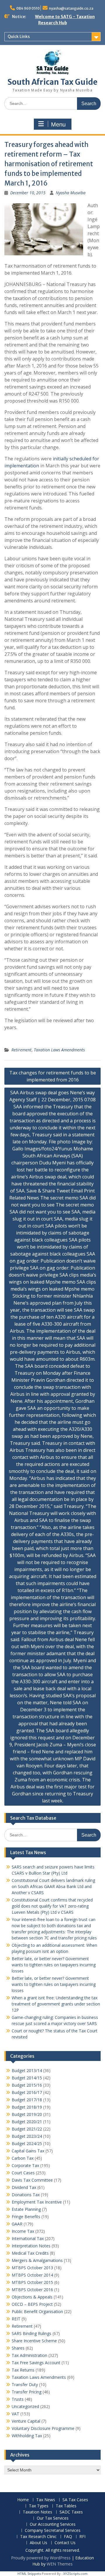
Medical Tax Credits (30, 2253)
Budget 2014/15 (27, 2078)
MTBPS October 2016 (32, 2290)
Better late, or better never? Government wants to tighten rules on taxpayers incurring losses (54, 1965)
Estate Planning (26, 2209)
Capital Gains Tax (28, 2151)
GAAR (17, 2224)
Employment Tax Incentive (37, 2202)
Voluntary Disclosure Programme (43, 2428)
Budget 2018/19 (27, 2107)
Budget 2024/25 (27, 2144)
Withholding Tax (27, 2436)
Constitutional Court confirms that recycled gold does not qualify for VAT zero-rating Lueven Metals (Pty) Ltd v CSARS (52, 1906)
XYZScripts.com (75, 2574)
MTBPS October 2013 (32, 2268)
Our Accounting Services (53, 2524)
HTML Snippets (29, 2574)
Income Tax (23, 2231)
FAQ (68, 2537)
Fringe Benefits (26, 2217)
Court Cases (23, 2173)
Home (23, 2500)
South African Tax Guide (52, 82)
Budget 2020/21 (27, 2122)
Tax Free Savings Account (36, 2363)
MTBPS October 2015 (32, 2282)
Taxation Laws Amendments (59, 1050)
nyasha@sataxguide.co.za (71, 8)
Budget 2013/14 (27, 2070)
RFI (82, 2537)
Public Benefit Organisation (37, 2311)
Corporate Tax (25, 2165)
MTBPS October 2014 (32, 2275)
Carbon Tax (23, 2158)
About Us (38, 2543)
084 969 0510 (28, 8)
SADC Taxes (71, 2512)
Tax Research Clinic (38, 2537)
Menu (58, 124)
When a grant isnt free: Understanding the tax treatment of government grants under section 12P (56, 2004)
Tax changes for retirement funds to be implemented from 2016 (53, 1076)
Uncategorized (25, 2406)
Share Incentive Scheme (34, 2341)
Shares (18, 2348)
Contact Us (65, 2543)
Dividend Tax (24, 2187)
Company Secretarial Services (53, 2531)
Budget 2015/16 (27, 2085)
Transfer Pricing (27, 2392)
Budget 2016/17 (27, 2092)
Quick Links (19, 37)
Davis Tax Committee (32, 2180)
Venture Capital (26, 2421)
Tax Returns (23, 2370)
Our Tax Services (53, 2518)
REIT (16, 2319)
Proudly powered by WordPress (41, 2558)
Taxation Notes (37, 2512)
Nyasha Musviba (71, 193)
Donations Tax (26, 2195)
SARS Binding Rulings (32, 2333)
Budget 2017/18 (27, 2100)
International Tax (28, 2238)
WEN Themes (60, 2564)
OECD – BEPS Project (32, 2304)
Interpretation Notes (31, 2246)
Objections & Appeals (32, 2297)
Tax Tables (66, 2506)
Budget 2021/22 (27, 2129)
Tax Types (39, 2506)
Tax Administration (29, 2355)
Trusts (18, 2399)
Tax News (46, 2500)
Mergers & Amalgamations (37, 2260)
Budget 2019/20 (27, 2114)
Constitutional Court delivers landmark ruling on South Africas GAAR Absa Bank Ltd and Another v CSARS (53, 1886)
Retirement (21, 1050)
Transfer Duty (25, 2385)
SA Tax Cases (75, 2500)
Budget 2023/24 (27, 2136)
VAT (15, 2414)
